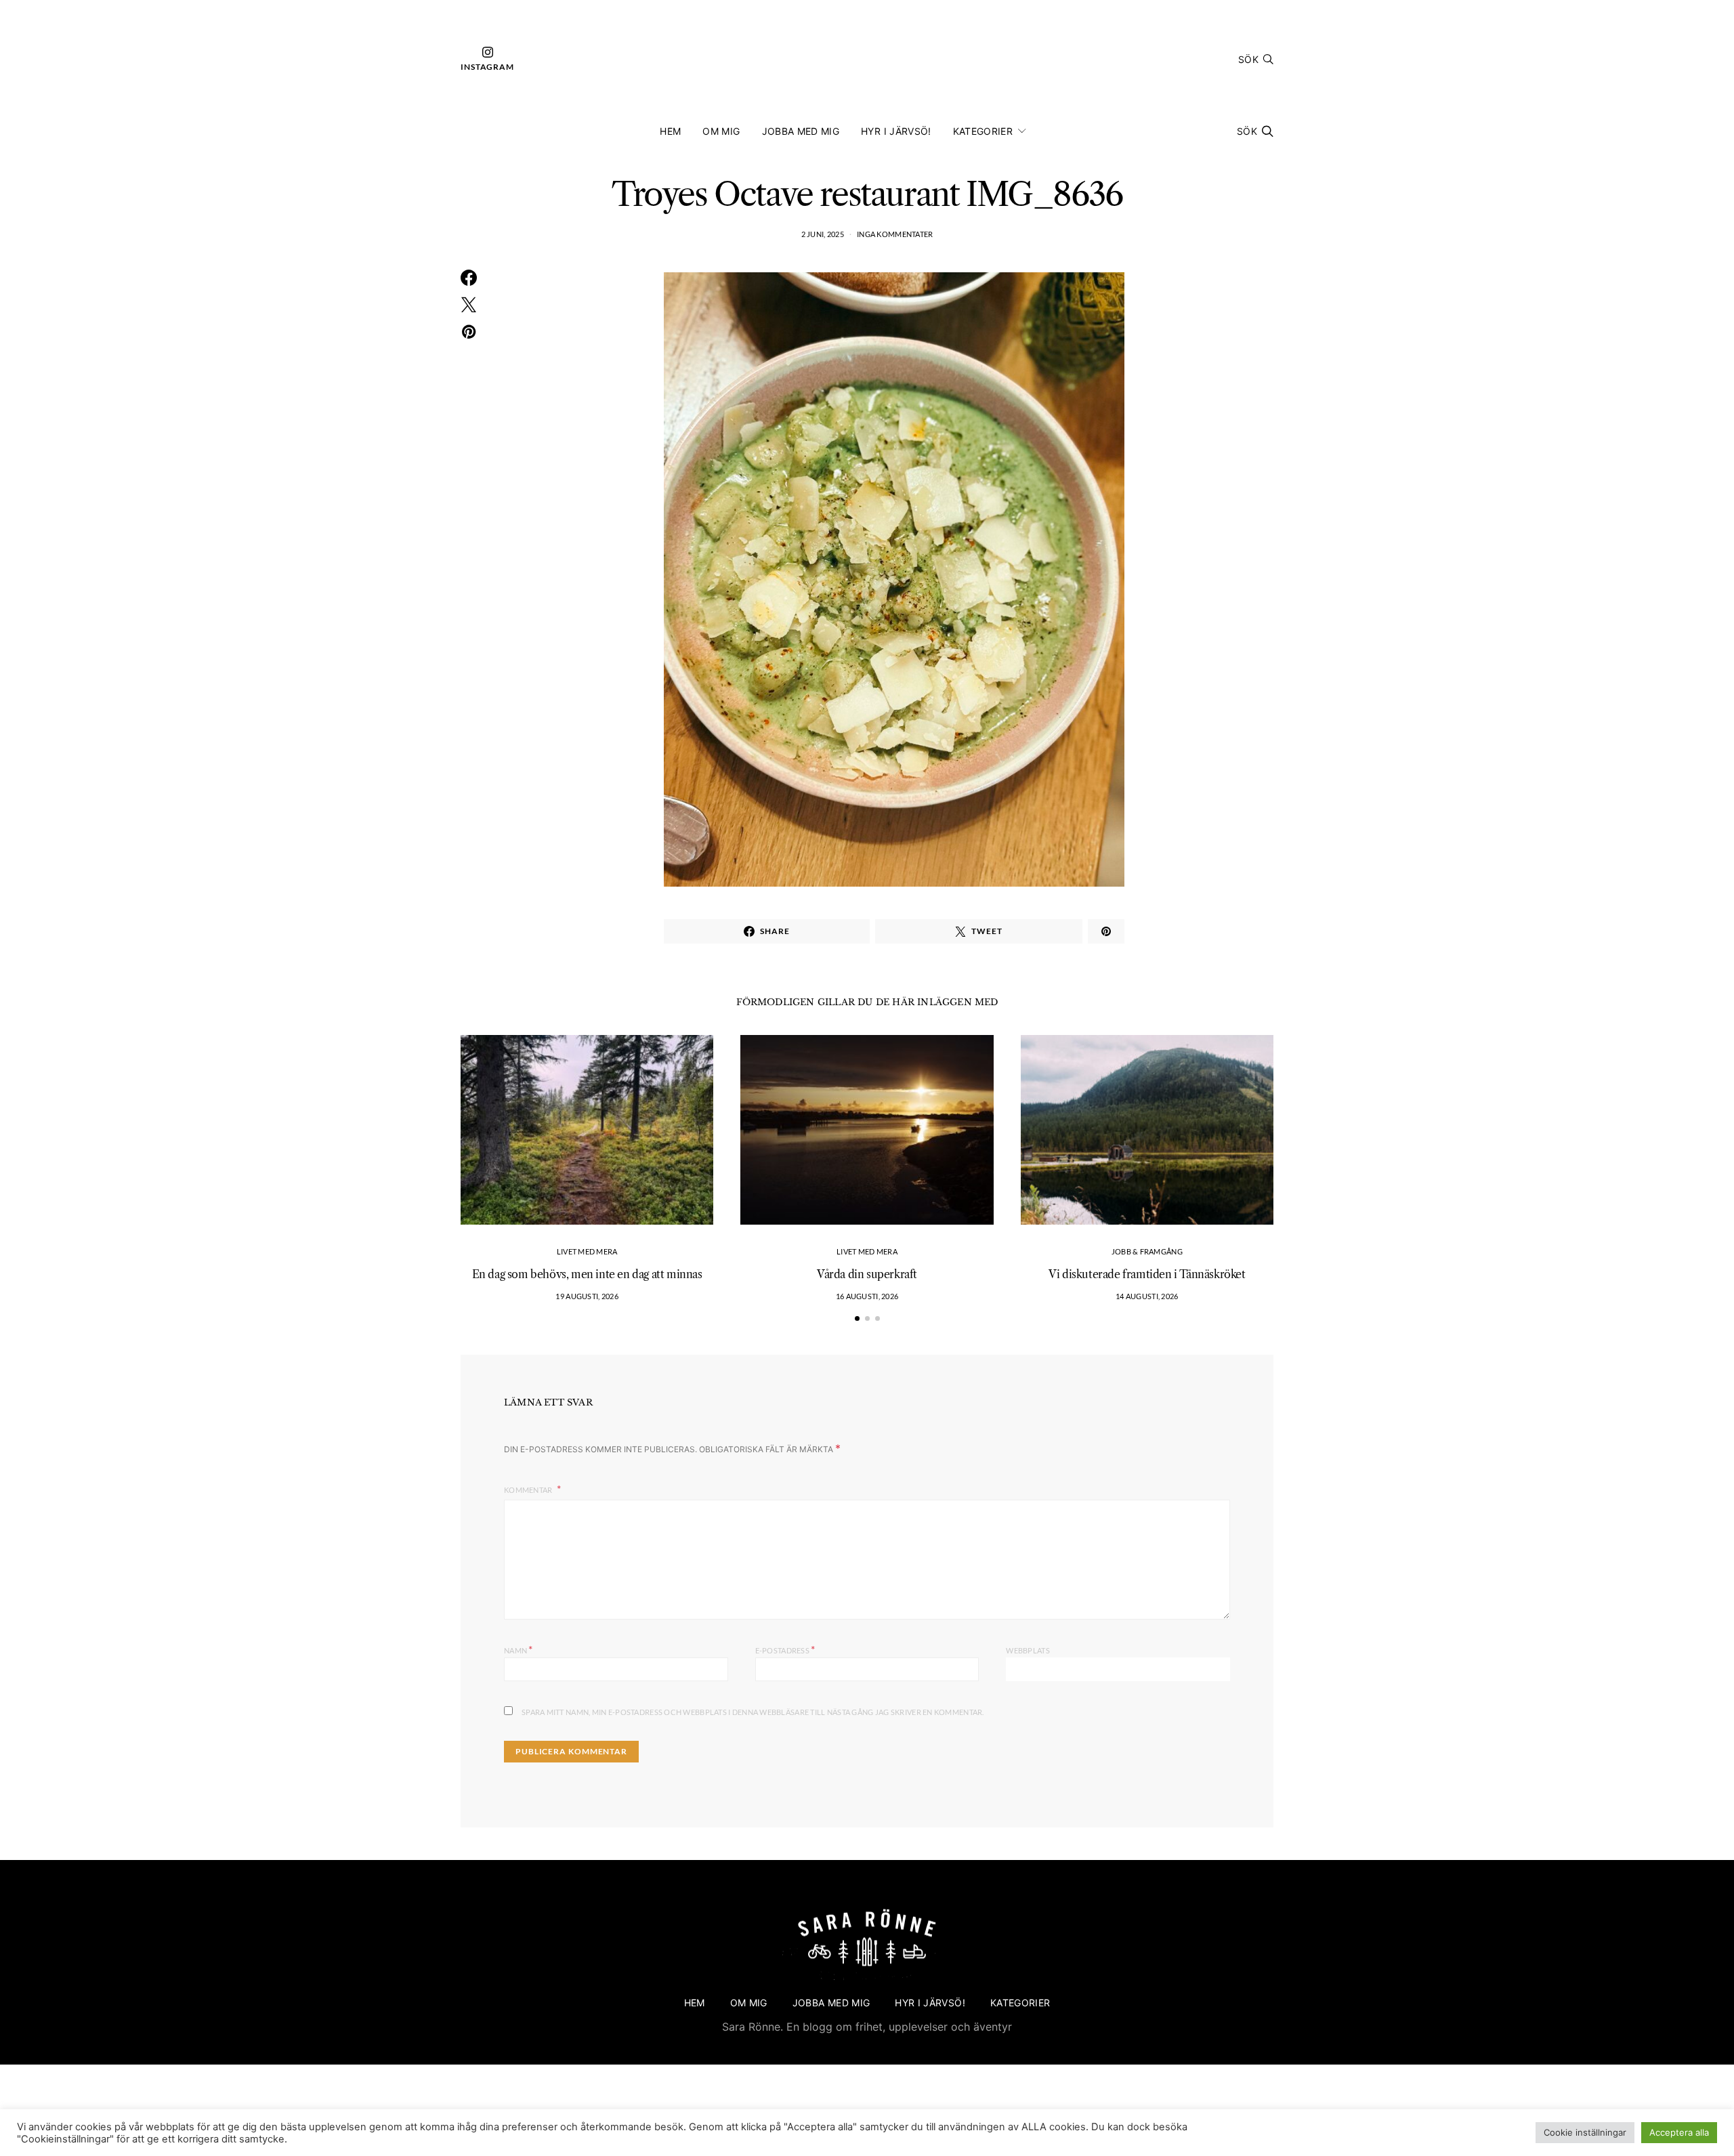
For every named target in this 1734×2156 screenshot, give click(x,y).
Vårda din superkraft (867, 1274)
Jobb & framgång (1147, 1251)
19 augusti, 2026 (587, 1296)
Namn (519, 1649)
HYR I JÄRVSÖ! (896, 131)
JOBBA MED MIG (801, 131)
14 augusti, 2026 (1147, 1296)
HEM (670, 131)
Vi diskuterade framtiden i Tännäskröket (1147, 1274)
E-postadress (785, 1649)
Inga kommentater (895, 234)
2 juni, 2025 (823, 234)
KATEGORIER (983, 131)
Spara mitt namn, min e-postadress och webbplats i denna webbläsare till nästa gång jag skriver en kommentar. (753, 1712)
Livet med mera (587, 1251)
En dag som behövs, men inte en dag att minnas (587, 1274)
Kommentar (529, 1490)
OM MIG (721, 131)
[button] (857, 1318)
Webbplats (1028, 1650)
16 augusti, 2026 (867, 1296)
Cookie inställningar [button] (1585, 2132)
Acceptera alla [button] (1679, 2132)
